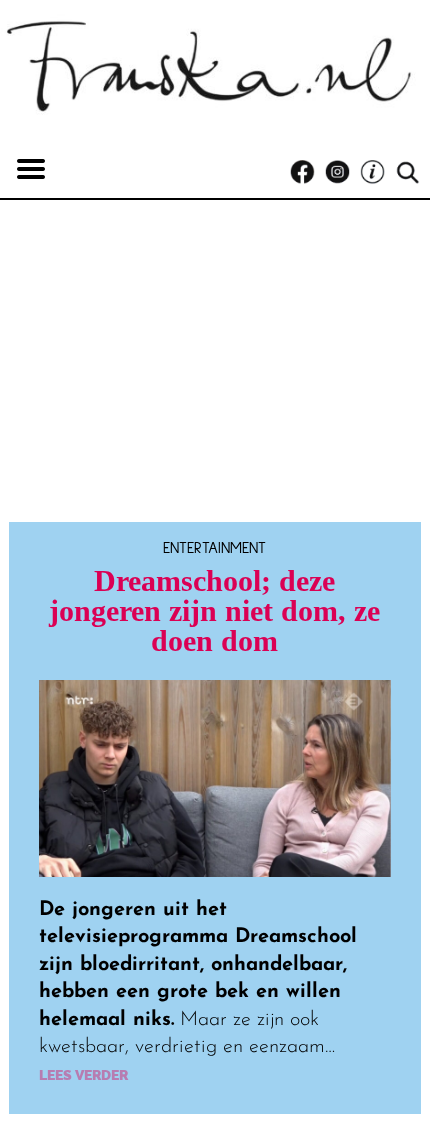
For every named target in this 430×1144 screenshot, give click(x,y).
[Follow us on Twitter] (377, 172)
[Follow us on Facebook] (307, 172)
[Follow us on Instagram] (342, 172)
